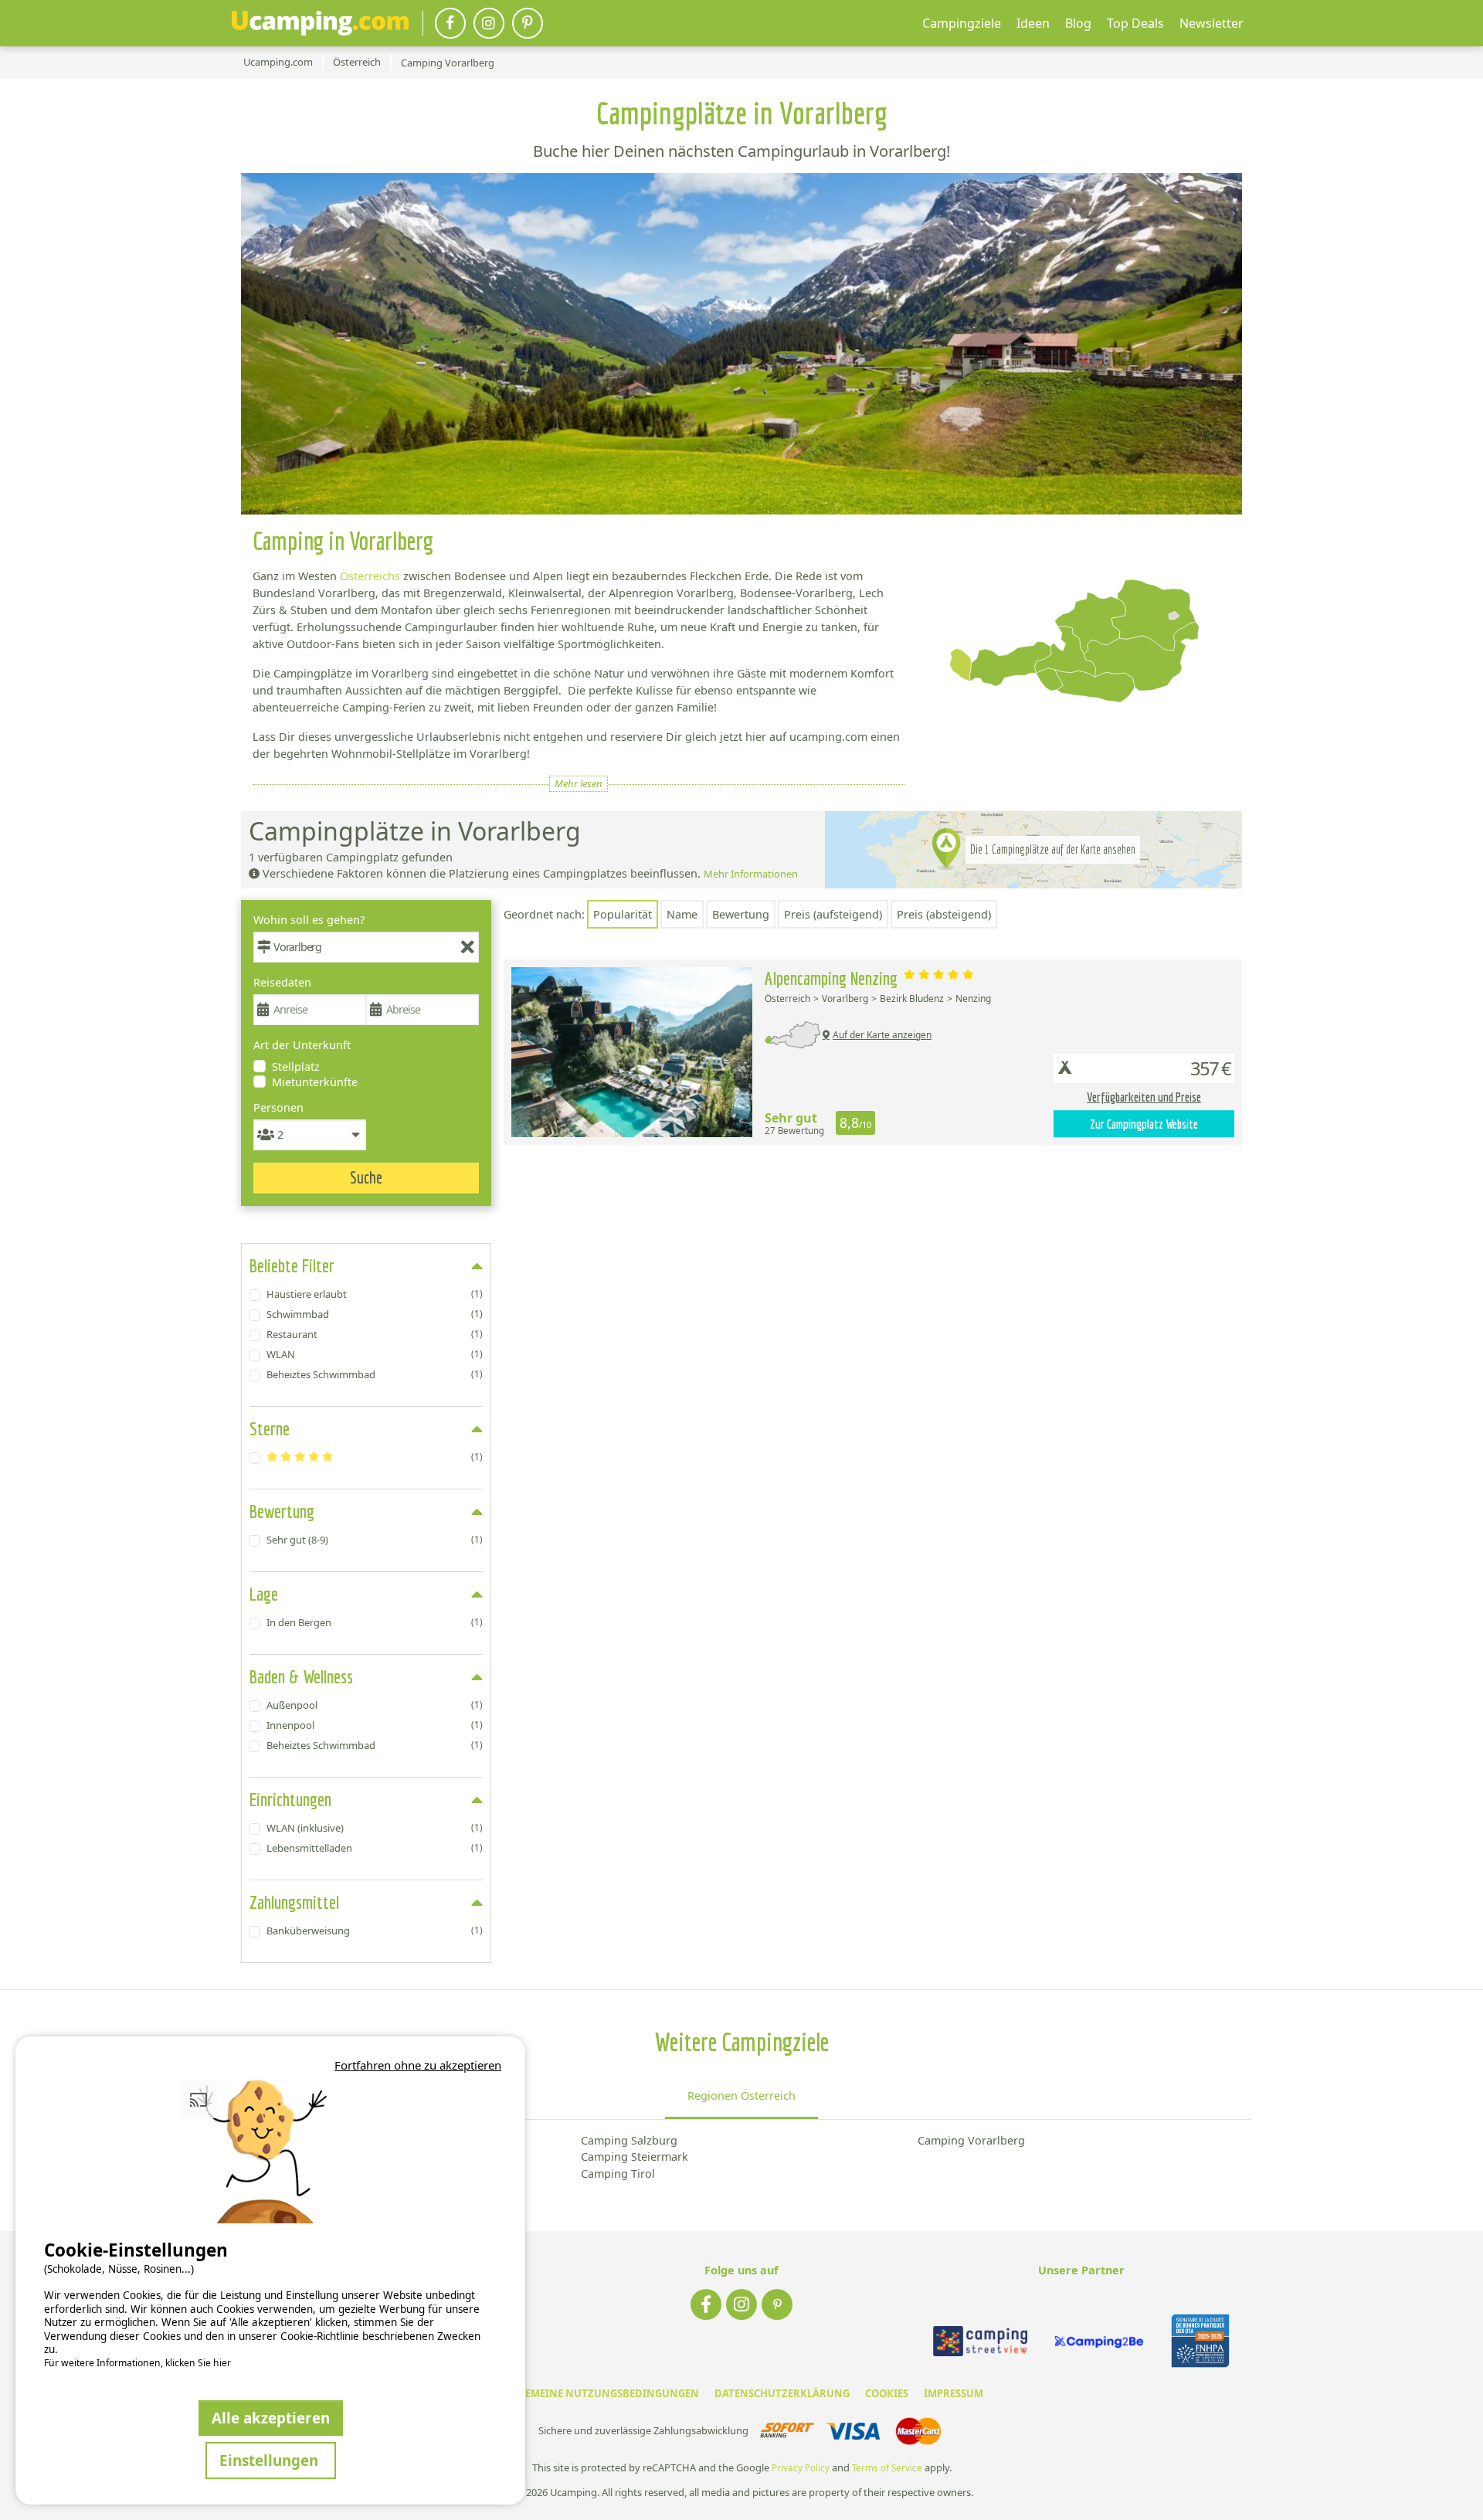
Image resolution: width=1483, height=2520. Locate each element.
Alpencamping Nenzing (833, 978)
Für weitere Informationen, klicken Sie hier (137, 2363)
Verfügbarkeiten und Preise (1144, 1097)
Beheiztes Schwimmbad (375, 1374)
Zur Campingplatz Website (1144, 1124)
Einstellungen (271, 2460)
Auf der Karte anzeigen (882, 1035)
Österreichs (370, 576)
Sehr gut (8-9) (375, 1540)
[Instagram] (489, 23)
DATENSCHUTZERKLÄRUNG (782, 2393)
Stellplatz (296, 1066)
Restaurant (375, 1334)
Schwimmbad (375, 1314)
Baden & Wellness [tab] (301, 1676)
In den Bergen (375, 1622)
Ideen (1033, 23)
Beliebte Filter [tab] (292, 1265)
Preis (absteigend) (944, 914)
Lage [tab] (264, 1594)
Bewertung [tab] (282, 1511)
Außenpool (375, 1705)
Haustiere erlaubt (375, 1294)
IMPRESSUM (954, 2393)
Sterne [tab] (270, 1428)
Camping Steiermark (635, 2157)
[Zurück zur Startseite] (320, 23)
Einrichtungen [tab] (290, 1799)
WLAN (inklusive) (375, 1828)
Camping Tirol (618, 2174)
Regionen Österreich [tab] (741, 2095)
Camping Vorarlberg (971, 2140)
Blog (1078, 23)
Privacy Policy (801, 2468)
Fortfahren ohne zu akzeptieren (418, 2065)
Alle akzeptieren (271, 2418)
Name (682, 914)
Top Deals (1135, 23)
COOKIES (887, 2393)
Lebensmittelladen (375, 1848)
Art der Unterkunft (302, 1045)
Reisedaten (282, 982)
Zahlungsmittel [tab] (294, 1902)
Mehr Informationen (751, 874)
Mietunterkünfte (315, 1082)
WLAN (375, 1354)
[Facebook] (450, 23)
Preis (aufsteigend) (833, 914)
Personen (278, 1107)
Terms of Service (887, 2468)
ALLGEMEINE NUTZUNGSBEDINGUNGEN (600, 2393)
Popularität (623, 914)
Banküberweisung (375, 1931)
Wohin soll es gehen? (309, 920)
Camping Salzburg (629, 2140)
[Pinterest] (528, 23)
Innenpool (375, 1725)
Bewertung (741, 914)
